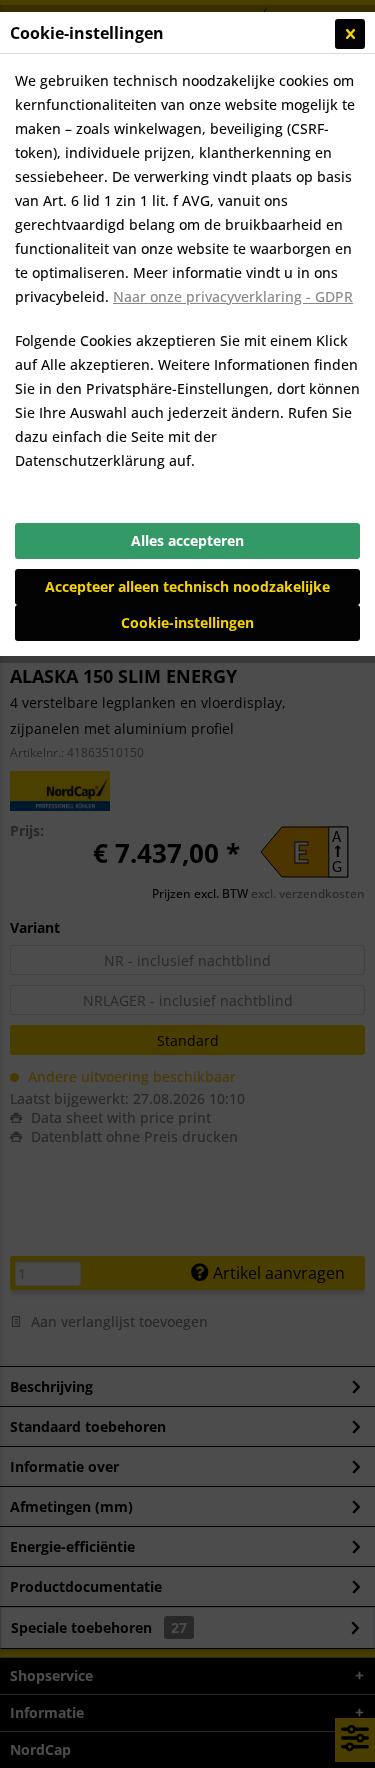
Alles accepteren (187, 540)
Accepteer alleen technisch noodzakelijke (187, 586)
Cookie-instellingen (187, 622)
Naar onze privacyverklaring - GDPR (233, 296)
